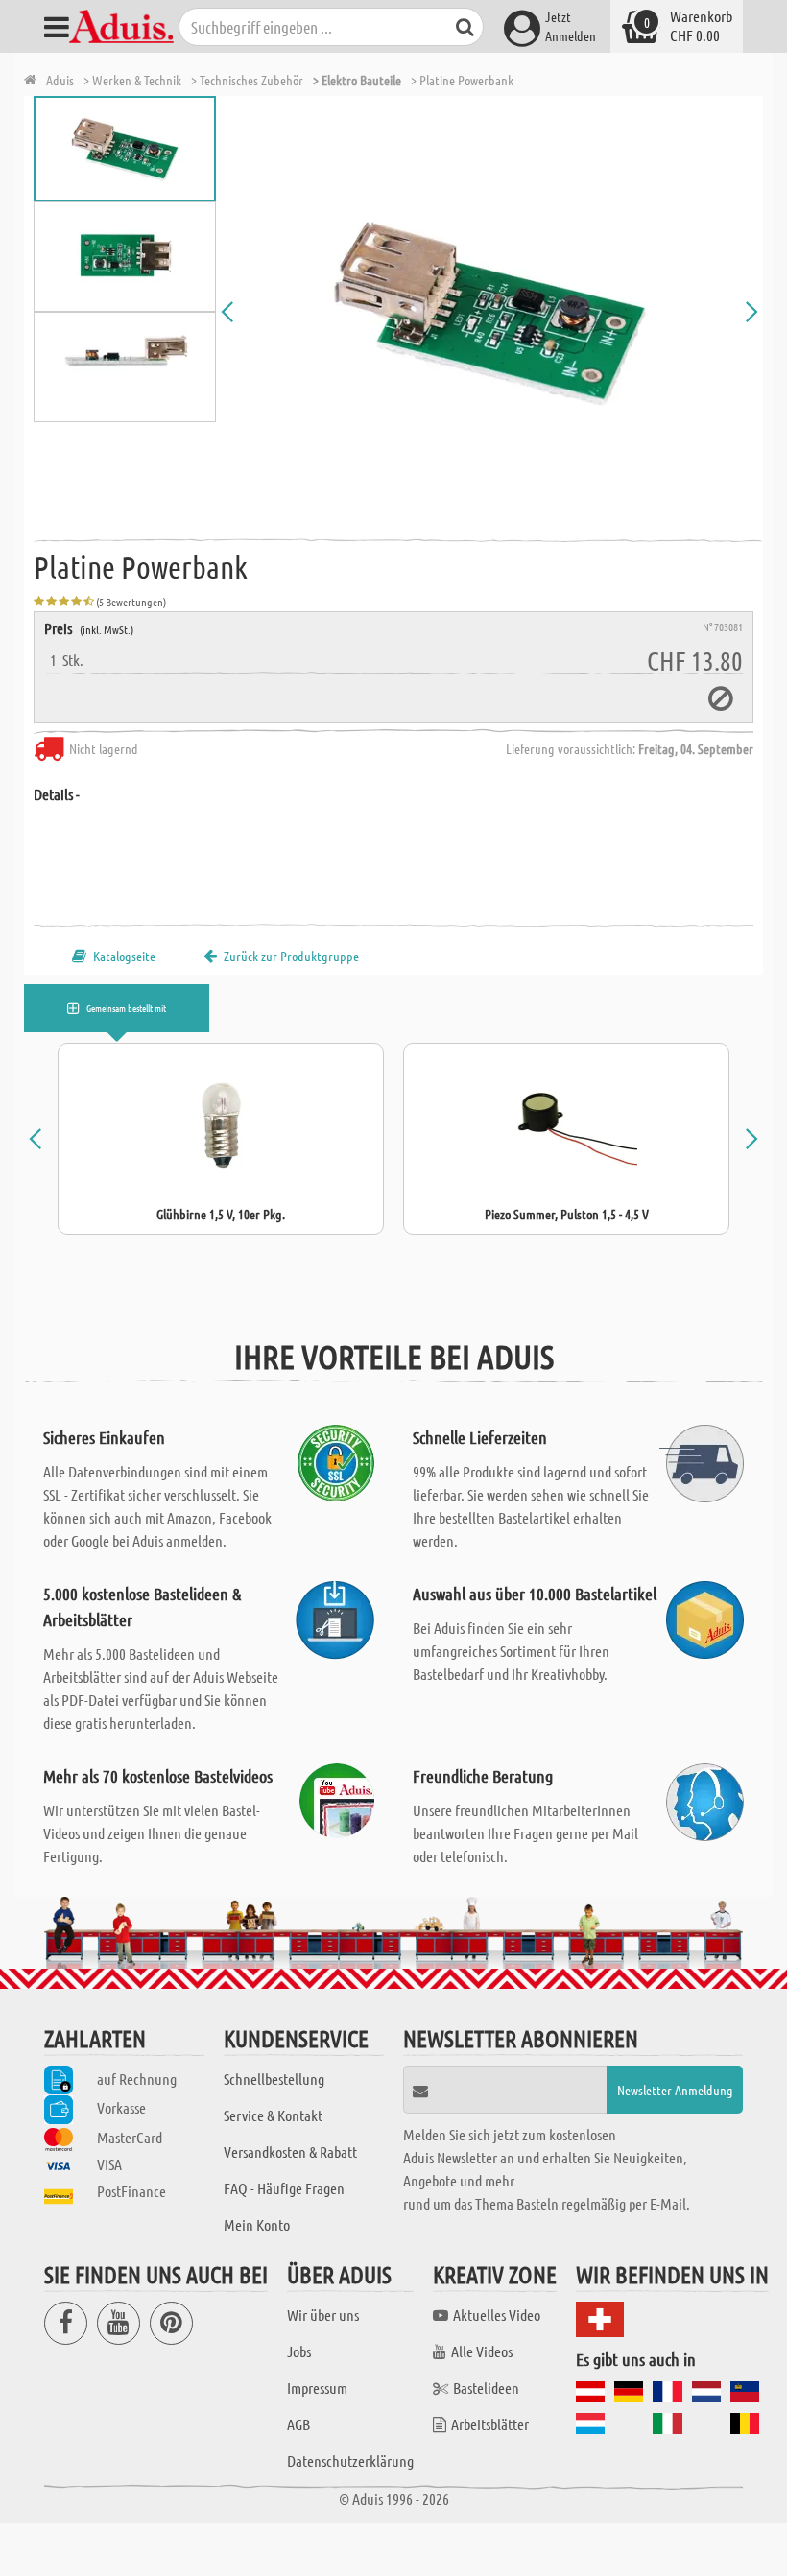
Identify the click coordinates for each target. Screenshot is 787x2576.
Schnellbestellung (274, 2079)
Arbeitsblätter (490, 2424)
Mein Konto (257, 2224)
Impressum (317, 2387)
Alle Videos (482, 2351)
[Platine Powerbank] (489, 312)
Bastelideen (486, 2387)
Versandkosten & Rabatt (290, 2151)
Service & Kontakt (273, 2115)
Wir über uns (323, 2315)
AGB (298, 2424)
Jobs (299, 2351)
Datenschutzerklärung (350, 2460)
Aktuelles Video (497, 2315)
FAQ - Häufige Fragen (284, 2188)
